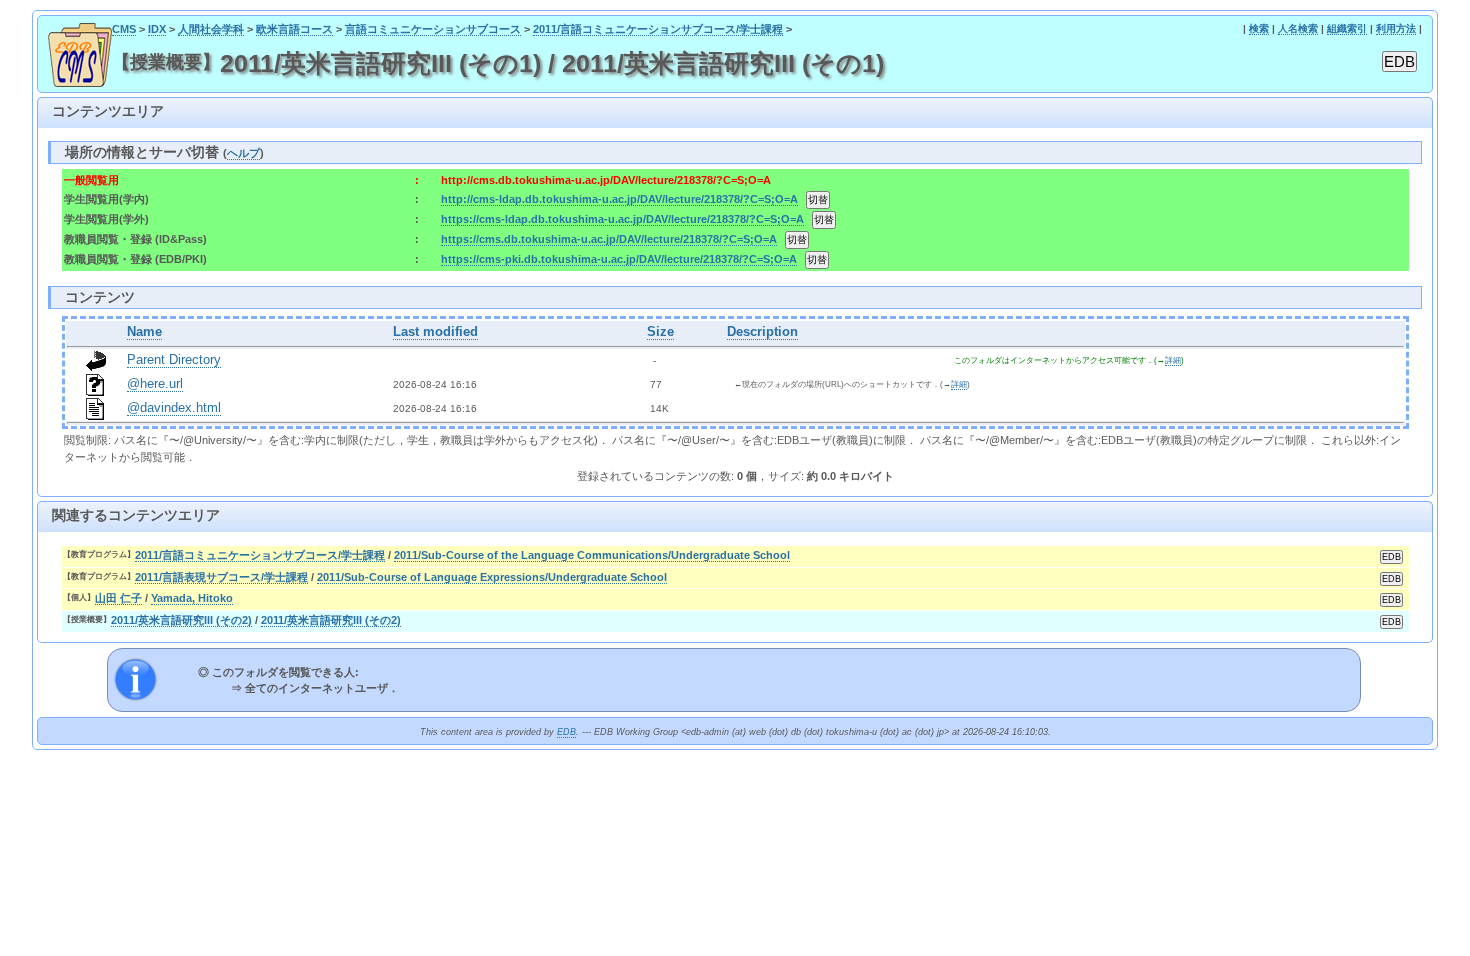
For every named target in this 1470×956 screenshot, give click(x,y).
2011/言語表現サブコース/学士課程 (221, 577)
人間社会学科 (211, 29)
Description (762, 332)
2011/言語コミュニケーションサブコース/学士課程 (658, 29)
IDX (157, 29)
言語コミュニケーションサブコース (433, 29)
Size (660, 332)
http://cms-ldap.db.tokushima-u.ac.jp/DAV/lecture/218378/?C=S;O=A (619, 199)
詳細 (1173, 360)
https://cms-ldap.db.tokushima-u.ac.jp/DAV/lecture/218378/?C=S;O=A (622, 219)
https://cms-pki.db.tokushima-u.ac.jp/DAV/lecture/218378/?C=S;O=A (619, 259)
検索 (1259, 28)
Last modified (435, 332)
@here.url (155, 384)
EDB (566, 732)
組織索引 (1347, 28)
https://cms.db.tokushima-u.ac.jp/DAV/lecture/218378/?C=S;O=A (609, 239)
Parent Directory (174, 360)
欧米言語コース (294, 29)
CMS (124, 29)
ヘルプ (243, 153)
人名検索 (1298, 28)
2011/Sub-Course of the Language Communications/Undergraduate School (592, 555)
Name (144, 332)
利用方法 (1396, 28)
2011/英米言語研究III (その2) (181, 620)
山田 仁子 (118, 598)
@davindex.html (174, 408)
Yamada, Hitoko (192, 598)
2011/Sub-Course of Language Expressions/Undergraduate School (492, 577)
